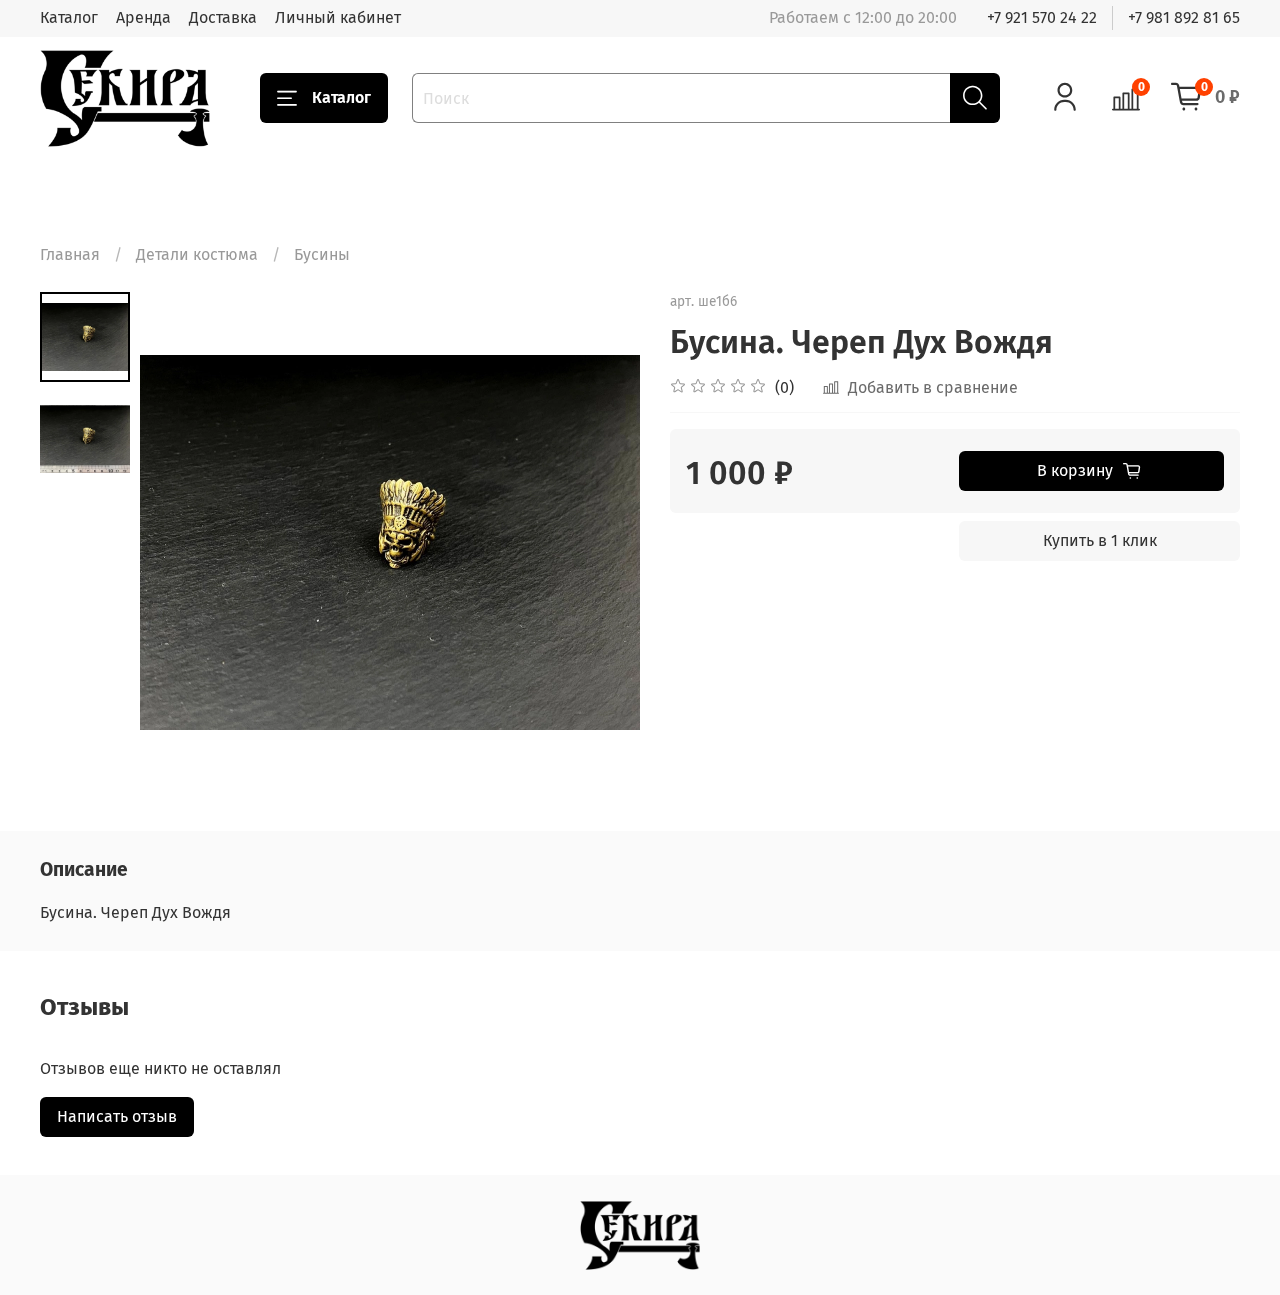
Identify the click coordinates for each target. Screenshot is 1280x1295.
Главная (70, 254)
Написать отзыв (117, 1116)
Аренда (143, 17)
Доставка (223, 17)
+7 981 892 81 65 (1184, 17)
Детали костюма (197, 254)
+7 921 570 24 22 (1042, 17)
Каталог (69, 17)
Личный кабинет (338, 17)
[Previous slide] (180, 542)
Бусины (322, 254)
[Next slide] (600, 542)
